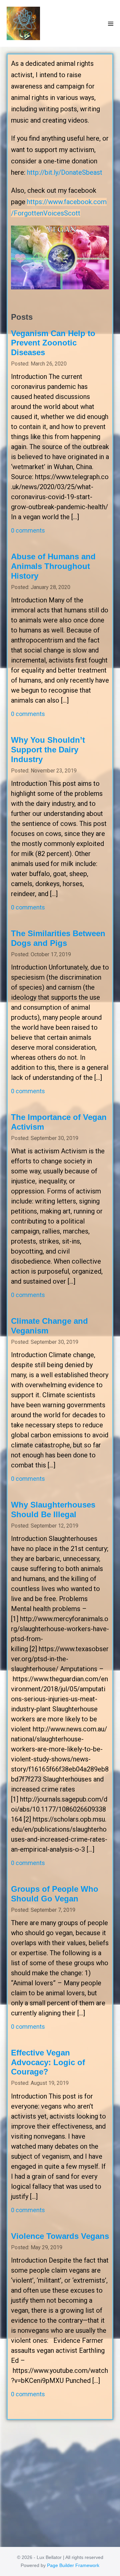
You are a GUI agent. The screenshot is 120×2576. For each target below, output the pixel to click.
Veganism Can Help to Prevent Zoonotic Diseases (53, 343)
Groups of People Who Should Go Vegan (55, 1894)
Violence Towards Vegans (60, 2236)
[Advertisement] (60, 2480)
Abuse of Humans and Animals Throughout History (53, 566)
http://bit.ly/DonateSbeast (65, 172)
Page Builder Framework (73, 2565)
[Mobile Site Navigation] (111, 24)
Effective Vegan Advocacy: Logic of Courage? (48, 2062)
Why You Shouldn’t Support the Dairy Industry (48, 750)
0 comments (28, 530)
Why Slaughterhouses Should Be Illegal (53, 1510)
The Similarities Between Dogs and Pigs (58, 938)
